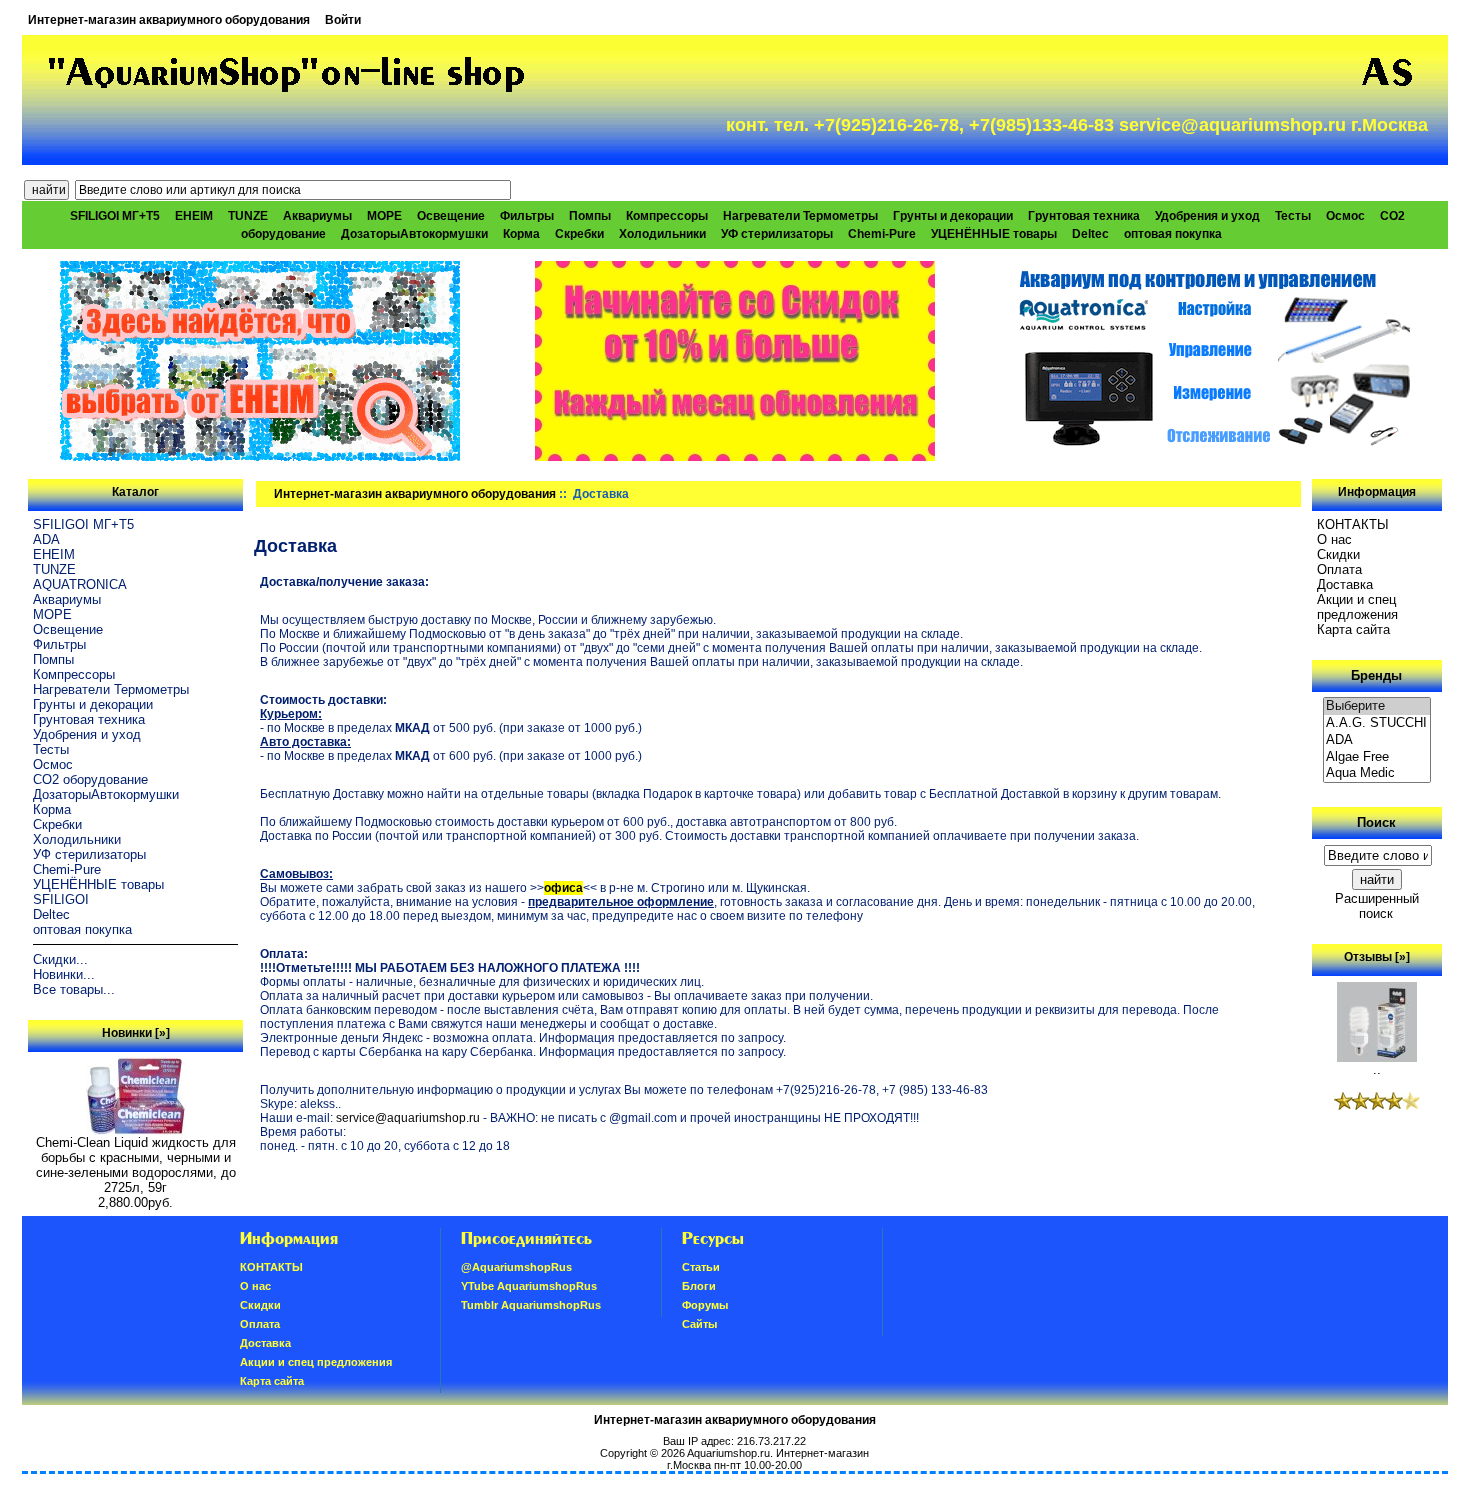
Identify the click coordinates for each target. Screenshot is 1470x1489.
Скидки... (60, 959)
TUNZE (248, 216)
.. (1377, 1069)
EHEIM (194, 216)
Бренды (1376, 675)
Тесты (1293, 216)
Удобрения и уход (1207, 216)
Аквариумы (317, 216)
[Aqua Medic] (1377, 773)
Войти (343, 20)
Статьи (701, 1267)
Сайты (699, 1324)
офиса (563, 888)
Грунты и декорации (953, 216)
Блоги (699, 1286)
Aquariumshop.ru (728, 1453)
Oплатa (1339, 569)
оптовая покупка (1173, 234)
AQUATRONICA (80, 584)
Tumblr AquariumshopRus (531, 1305)
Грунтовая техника (1084, 216)
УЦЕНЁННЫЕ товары (994, 234)
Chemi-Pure (882, 234)
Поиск (1376, 822)
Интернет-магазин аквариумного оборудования (169, 20)
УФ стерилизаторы (777, 234)
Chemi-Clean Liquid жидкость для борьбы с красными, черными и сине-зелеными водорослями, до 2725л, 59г (136, 1165)
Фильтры (527, 216)
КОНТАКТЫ (1353, 524)
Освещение (451, 216)
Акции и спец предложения (1357, 607)
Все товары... (74, 989)
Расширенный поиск (1377, 906)
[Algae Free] (1377, 757)
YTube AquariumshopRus (529, 1286)
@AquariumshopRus (516, 1267)
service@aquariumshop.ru (408, 1118)
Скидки (1338, 554)
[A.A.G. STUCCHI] (1377, 723)
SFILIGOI (61, 899)
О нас (1334, 539)
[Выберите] (1377, 706)
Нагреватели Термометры (800, 216)
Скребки (579, 234)
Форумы (705, 1305)
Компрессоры (667, 216)
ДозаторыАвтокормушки (414, 234)
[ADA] (1377, 740)
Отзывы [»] (1377, 957)
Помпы (590, 216)
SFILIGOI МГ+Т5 (115, 216)
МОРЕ (384, 216)
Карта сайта (1353, 629)
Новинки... (64, 974)
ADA (46, 539)
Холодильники (662, 234)
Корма (521, 234)
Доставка (1345, 584)
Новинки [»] (136, 1033)
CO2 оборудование (90, 779)
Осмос (1345, 216)
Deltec (1090, 234)
